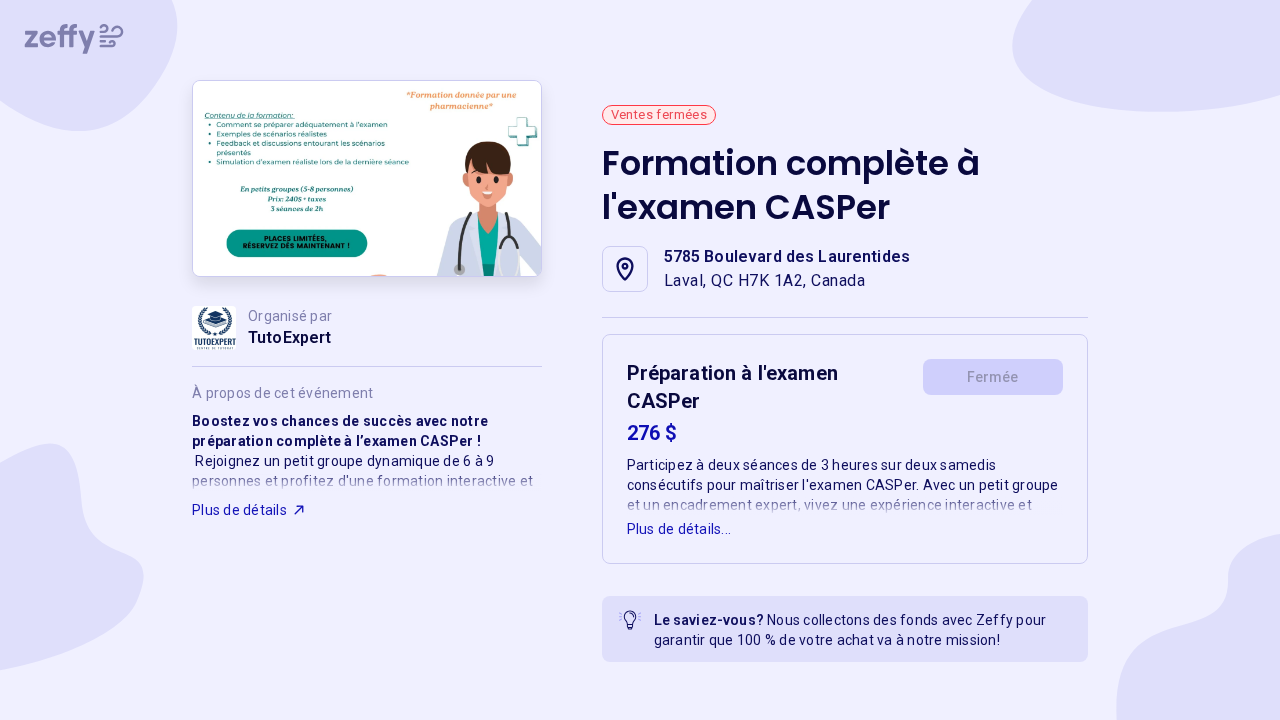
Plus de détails (239, 510)
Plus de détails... (679, 529)
